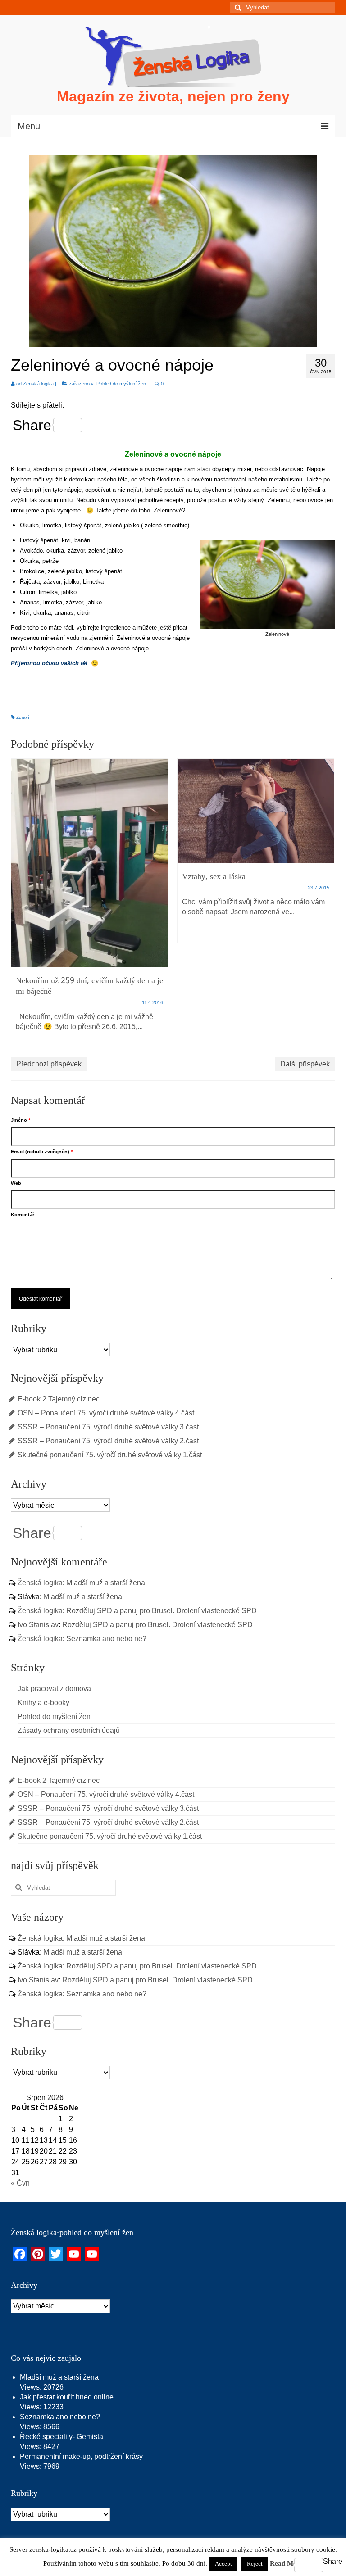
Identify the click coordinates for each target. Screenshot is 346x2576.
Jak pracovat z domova (54, 1689)
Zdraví (23, 717)
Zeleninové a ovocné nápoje (173, 454)
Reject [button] (255, 2564)
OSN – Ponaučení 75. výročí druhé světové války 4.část (106, 1413)
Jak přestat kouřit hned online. (68, 2397)
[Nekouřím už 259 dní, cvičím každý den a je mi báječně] (89, 863)
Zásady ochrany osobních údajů (69, 1730)
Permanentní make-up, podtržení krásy (81, 2456)
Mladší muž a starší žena (106, 1583)
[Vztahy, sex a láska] (256, 811)
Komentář (23, 1215)
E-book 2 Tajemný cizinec (59, 1399)
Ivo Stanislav (38, 1625)
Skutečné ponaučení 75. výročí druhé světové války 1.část (110, 1455)
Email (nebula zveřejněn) (42, 1152)
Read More (287, 2563)
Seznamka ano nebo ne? (106, 1639)
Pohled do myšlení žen (121, 384)
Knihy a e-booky (43, 1703)
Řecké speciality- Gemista (61, 2437)
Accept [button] (223, 2564)
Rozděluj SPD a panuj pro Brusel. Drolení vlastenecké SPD (162, 1611)
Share (32, 425)
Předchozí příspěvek (49, 1064)
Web (16, 1183)
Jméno (20, 1120)
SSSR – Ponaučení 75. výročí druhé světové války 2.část (108, 1441)
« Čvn (20, 2183)
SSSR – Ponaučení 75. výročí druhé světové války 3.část (108, 1427)
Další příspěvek (305, 1064)
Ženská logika (38, 384)
